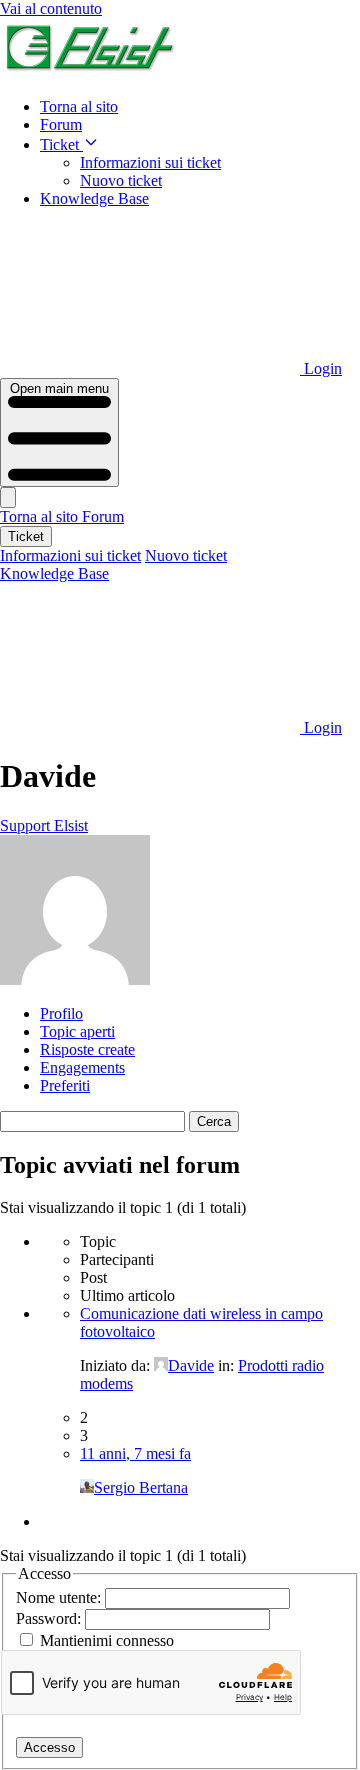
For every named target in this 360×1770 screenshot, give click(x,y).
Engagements (82, 1067)
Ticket (61, 144)
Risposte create (87, 1049)
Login (321, 368)
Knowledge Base (94, 198)
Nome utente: (60, 1597)
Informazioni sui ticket (150, 162)
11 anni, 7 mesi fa (135, 1453)
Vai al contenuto (51, 8)
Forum (61, 124)
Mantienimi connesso (107, 1640)
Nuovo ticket (121, 180)
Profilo (61, 1013)
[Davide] (75, 979)
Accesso (49, 1747)
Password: (50, 1618)
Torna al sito (79, 106)
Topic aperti (77, 1031)
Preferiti (65, 1085)
